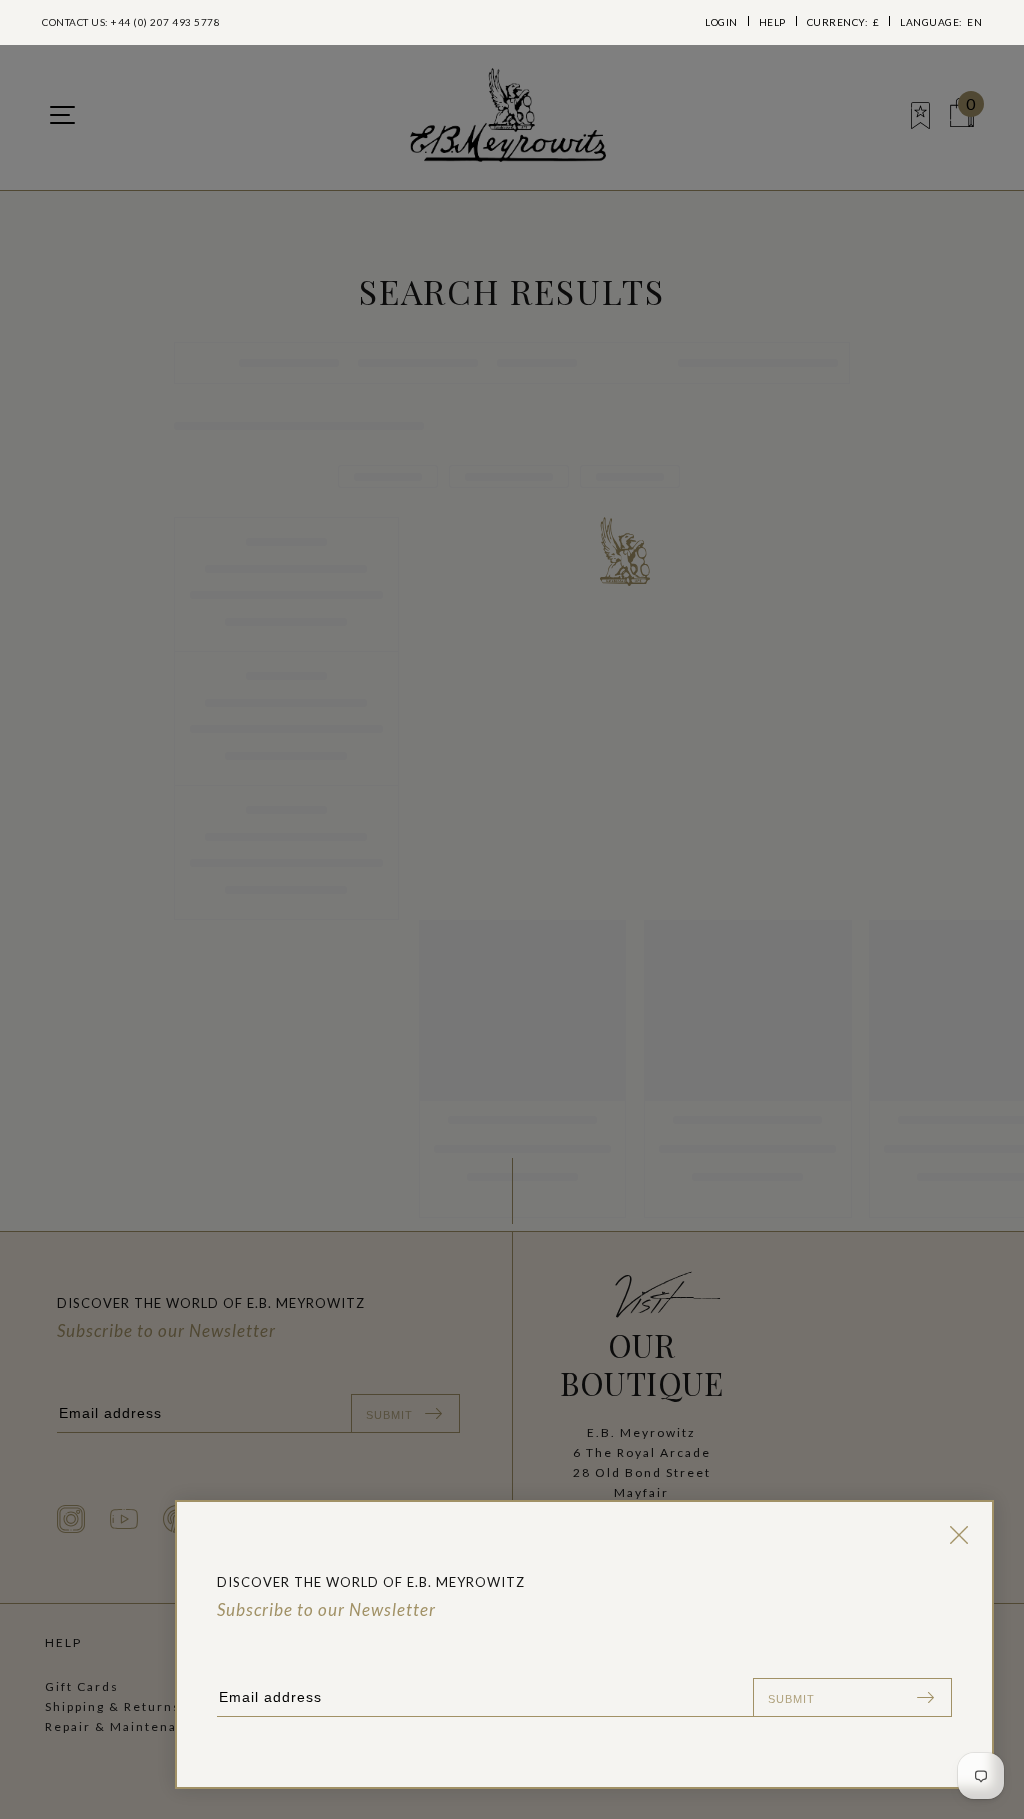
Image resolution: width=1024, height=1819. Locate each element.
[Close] (955, 1535)
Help (772, 22)
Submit (791, 1699)
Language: (941, 22)
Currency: (843, 22)
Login (721, 22)
